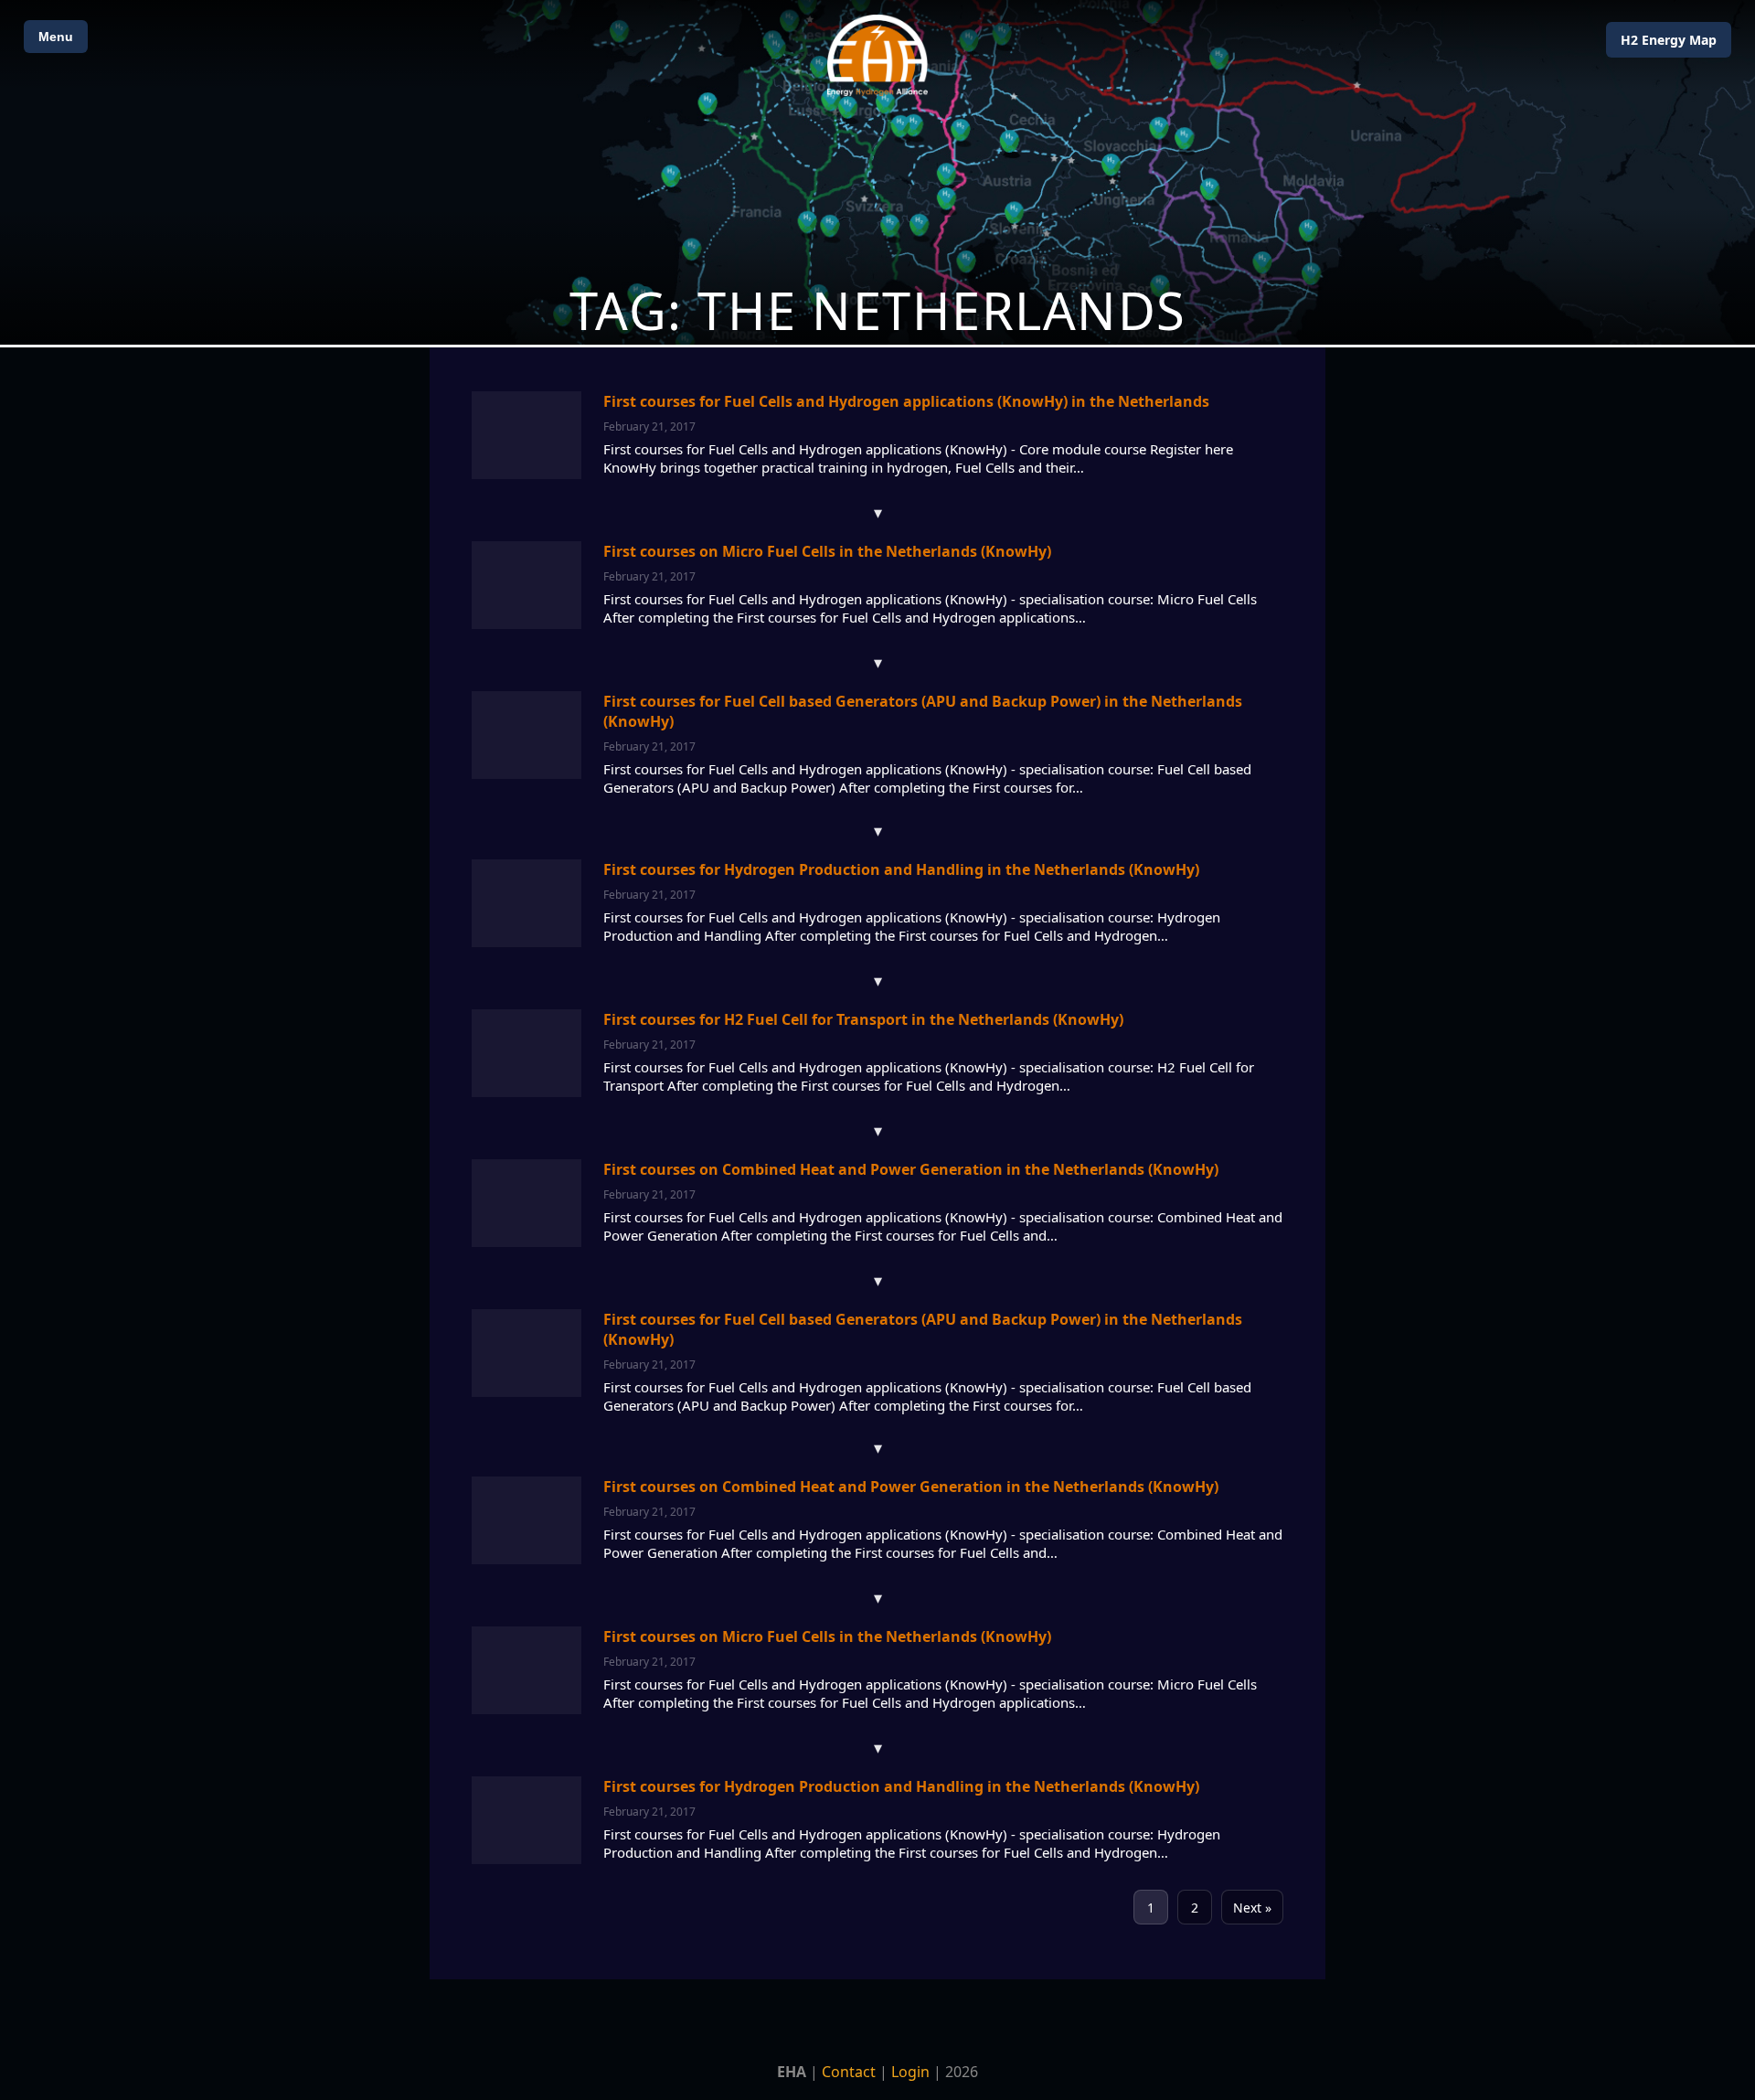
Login (910, 2072)
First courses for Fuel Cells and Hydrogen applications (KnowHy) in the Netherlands (906, 401)
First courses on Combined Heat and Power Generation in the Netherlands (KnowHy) (911, 1169)
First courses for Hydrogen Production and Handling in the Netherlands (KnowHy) (901, 869)
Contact (849, 2072)
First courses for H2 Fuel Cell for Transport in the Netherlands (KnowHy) (863, 1019)
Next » (1252, 1908)
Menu (56, 37)
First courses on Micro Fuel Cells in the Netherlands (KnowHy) (827, 551)
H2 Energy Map (1669, 40)
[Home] (877, 55)
